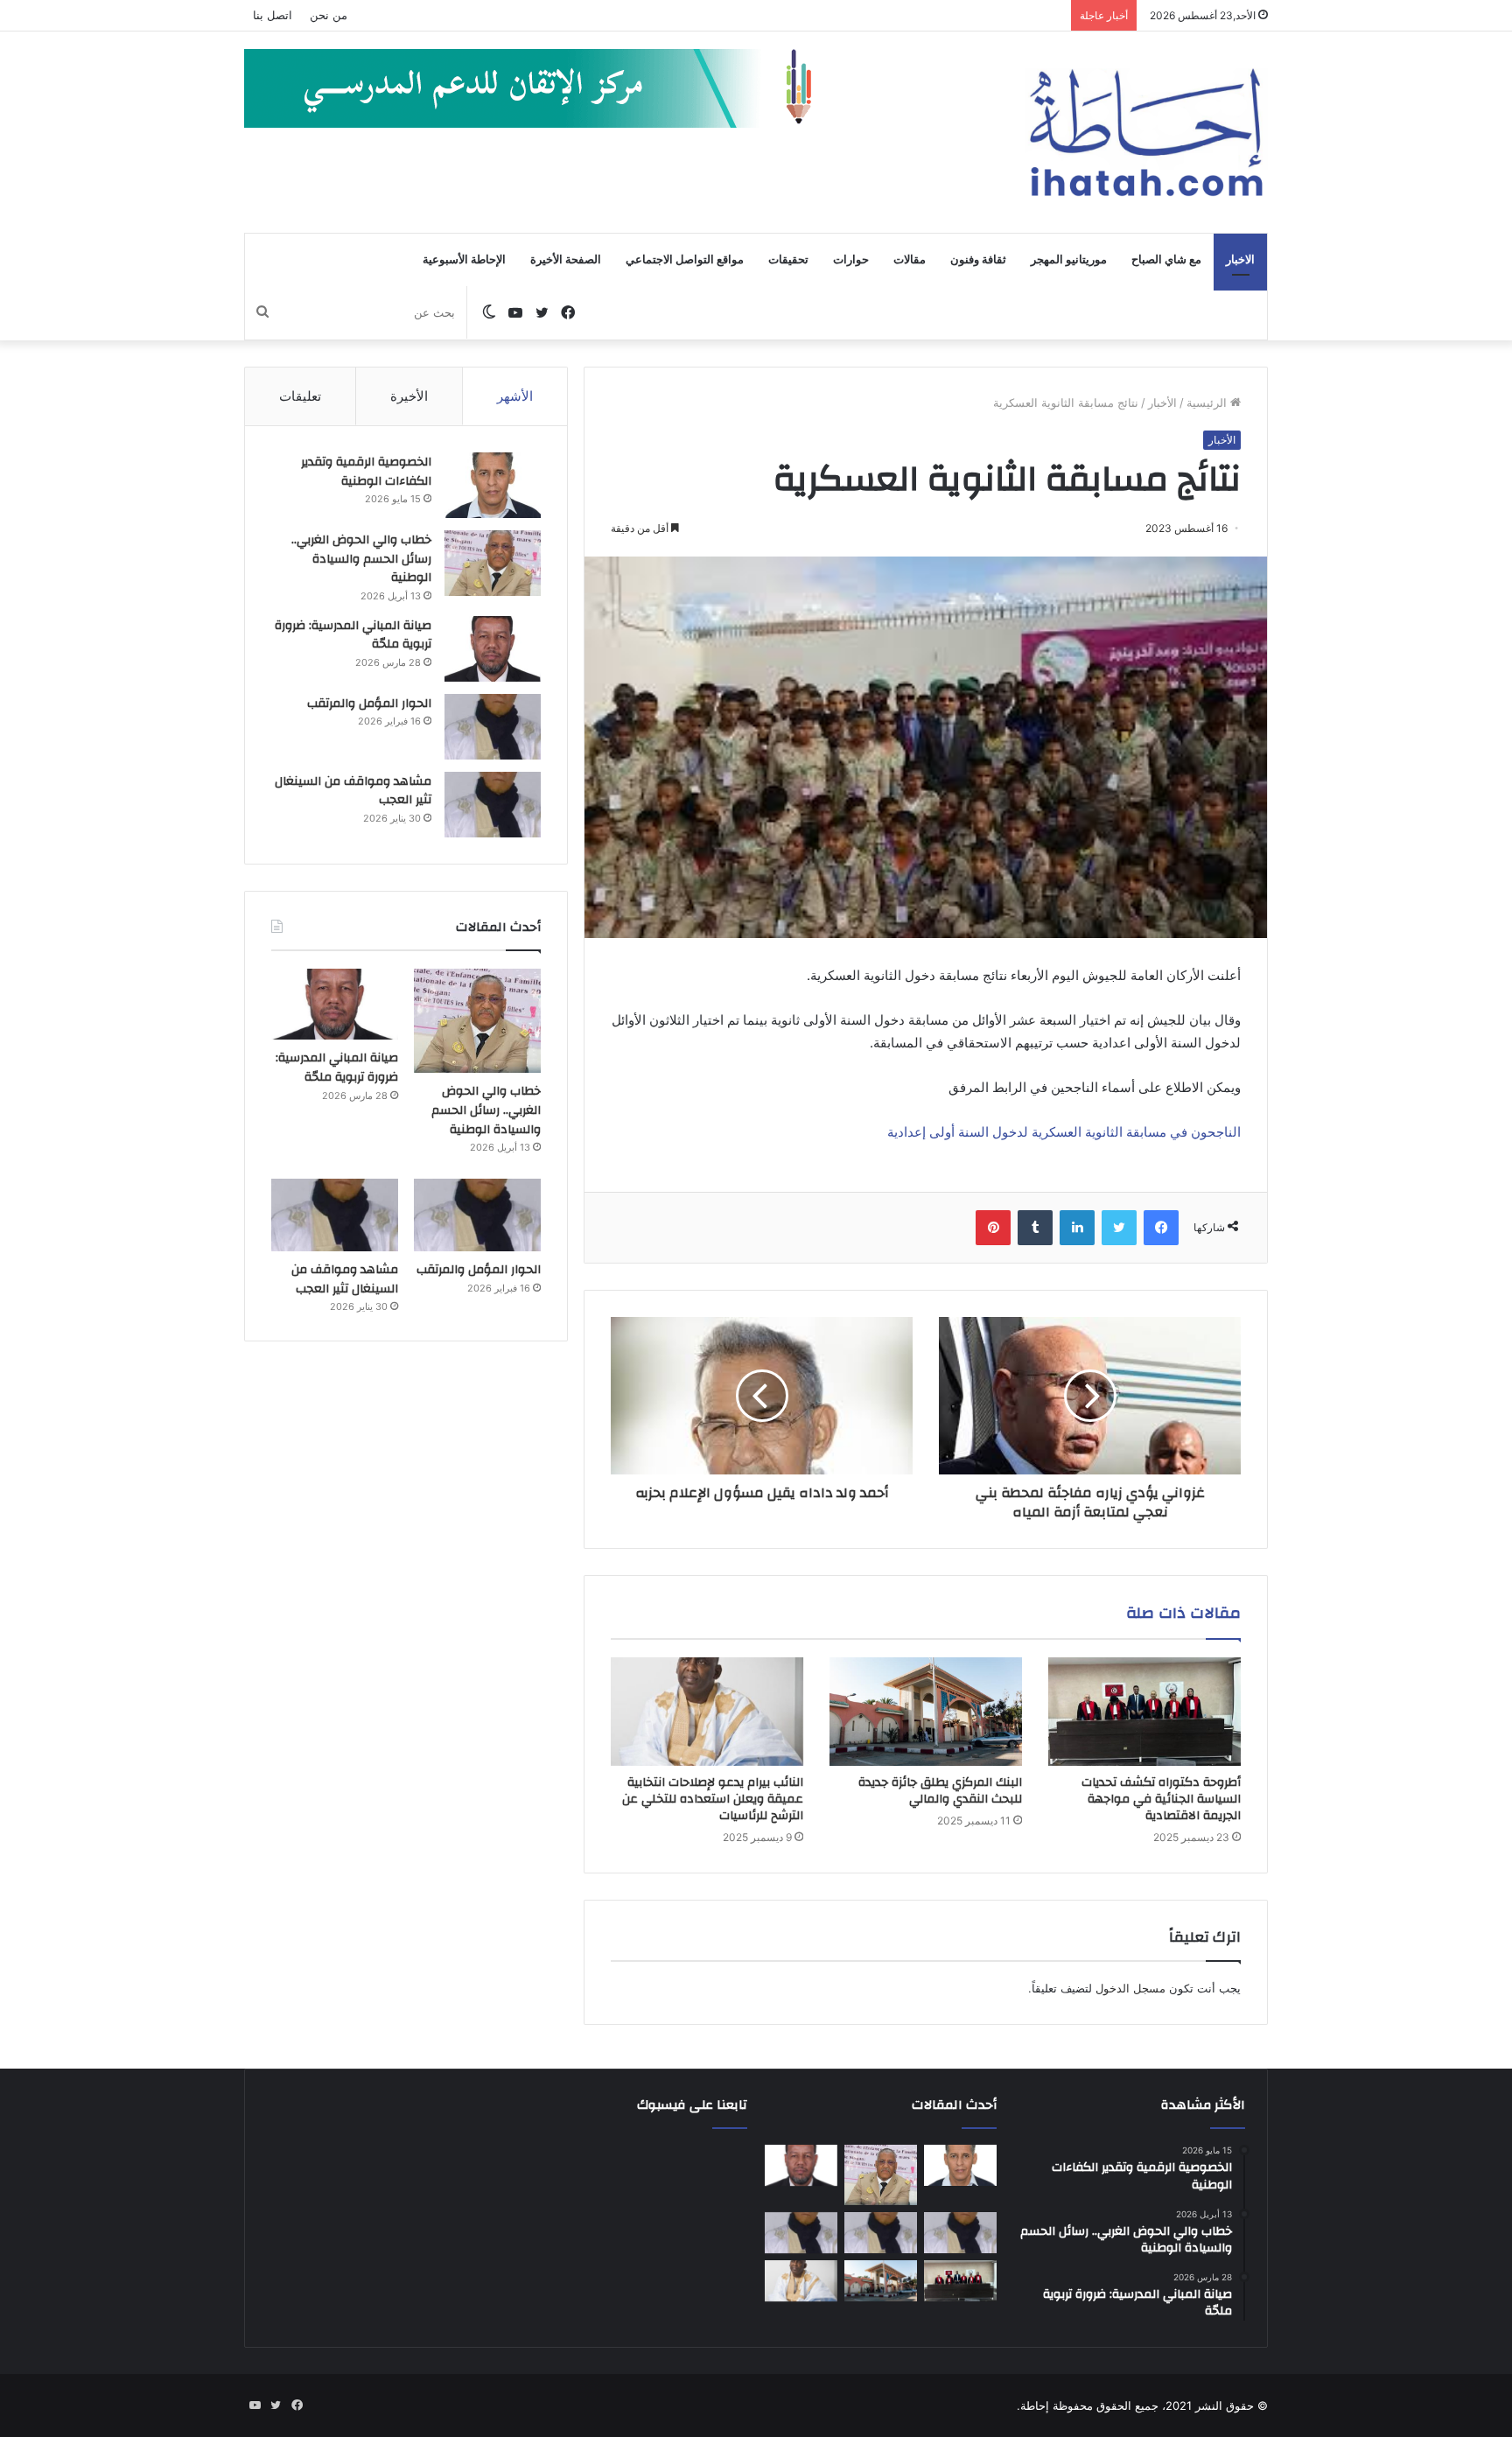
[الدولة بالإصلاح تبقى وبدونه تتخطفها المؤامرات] (801, 2233)
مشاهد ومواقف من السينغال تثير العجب (353, 791)
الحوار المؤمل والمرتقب (369, 704)
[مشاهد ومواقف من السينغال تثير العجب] (493, 805)
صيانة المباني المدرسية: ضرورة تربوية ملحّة (353, 635)
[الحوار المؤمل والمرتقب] (493, 727)
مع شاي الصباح (1166, 260)
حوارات (851, 260)
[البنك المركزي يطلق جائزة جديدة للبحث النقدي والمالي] (926, 1712)
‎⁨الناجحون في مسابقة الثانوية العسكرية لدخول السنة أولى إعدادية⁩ (1064, 1132)
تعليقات (300, 396)
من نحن (329, 15)
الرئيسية (1208, 403)
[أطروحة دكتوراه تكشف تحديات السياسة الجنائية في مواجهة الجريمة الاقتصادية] (1144, 1712)
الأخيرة (409, 396)
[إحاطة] (1146, 132)
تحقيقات (788, 260)
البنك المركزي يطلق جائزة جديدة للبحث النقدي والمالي (940, 1791)
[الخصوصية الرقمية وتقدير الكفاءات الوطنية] (493, 485)
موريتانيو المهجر (1069, 260)
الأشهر (515, 396)
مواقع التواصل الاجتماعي (685, 260)
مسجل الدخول (1130, 1988)
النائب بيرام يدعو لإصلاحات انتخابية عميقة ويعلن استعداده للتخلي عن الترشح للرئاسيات (713, 1799)
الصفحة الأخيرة (566, 260)
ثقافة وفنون (978, 260)
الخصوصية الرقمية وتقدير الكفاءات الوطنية (366, 472)
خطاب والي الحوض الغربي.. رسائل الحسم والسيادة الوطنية (361, 559)
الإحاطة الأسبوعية (464, 260)
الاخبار (1240, 260)
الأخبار (1162, 403)
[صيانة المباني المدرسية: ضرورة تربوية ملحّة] (493, 649)
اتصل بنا (273, 15)
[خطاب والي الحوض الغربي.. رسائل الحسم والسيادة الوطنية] (493, 563)
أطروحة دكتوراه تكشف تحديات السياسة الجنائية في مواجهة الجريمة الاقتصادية (1161, 1799)
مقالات (910, 260)
